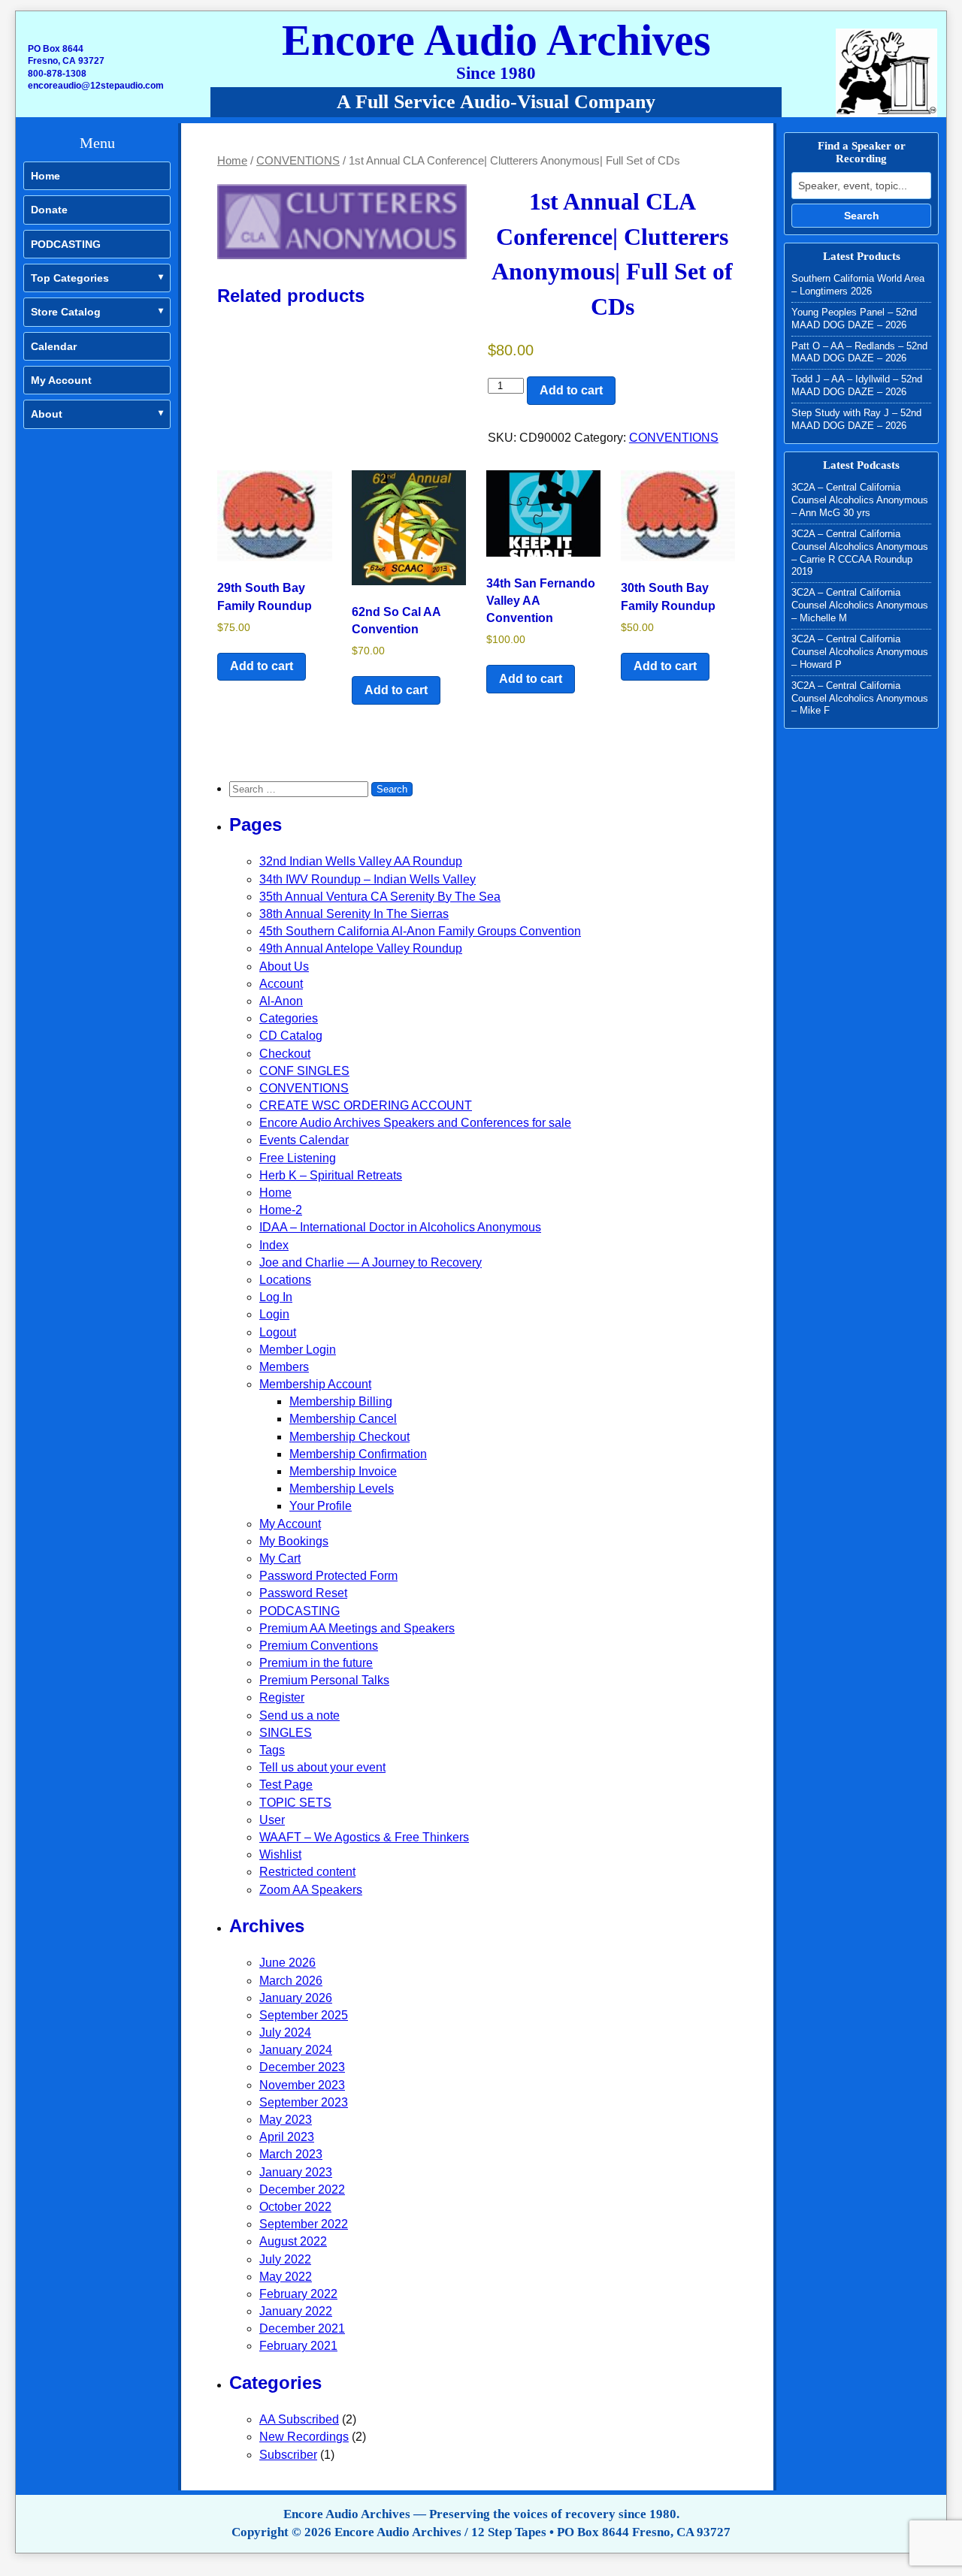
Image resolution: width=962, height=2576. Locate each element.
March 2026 (291, 1981)
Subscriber (288, 2455)
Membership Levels (342, 1489)
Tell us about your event (322, 1767)
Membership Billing (341, 1401)
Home (45, 176)
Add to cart (571, 390)
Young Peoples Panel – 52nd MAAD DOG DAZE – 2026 (854, 319)
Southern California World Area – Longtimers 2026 (858, 285)
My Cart (280, 1558)
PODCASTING (66, 244)
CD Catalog (291, 1036)
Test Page (286, 1785)
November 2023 (302, 2085)
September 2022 (304, 2224)
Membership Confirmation (358, 1454)
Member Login (298, 1350)
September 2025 (304, 2015)
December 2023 (302, 2067)
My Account (61, 380)
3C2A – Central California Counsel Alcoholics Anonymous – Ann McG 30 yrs (860, 500)
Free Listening (298, 1158)
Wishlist (280, 1854)
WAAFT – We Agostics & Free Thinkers (364, 1837)
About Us (284, 966)
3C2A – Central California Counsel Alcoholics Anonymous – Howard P (860, 652)
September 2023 (304, 2102)
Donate (49, 210)
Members (284, 1367)
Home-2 (281, 1210)
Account (281, 984)
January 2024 (296, 2050)
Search (862, 216)
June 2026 (287, 1963)
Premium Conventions (319, 1646)
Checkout (285, 1054)
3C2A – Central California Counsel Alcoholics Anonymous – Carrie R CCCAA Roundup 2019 (860, 553)
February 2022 (298, 2294)
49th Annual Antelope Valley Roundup (361, 948)
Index (274, 1245)
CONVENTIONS (298, 161)
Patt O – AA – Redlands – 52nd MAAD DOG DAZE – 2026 (859, 352)
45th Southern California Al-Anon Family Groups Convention (420, 931)
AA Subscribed (299, 2419)
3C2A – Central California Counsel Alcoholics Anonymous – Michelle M (860, 605)
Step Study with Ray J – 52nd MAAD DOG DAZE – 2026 (856, 419)
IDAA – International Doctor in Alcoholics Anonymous (400, 1227)
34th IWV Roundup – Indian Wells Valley (368, 879)
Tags (272, 1750)
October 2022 (295, 2207)
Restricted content (307, 1872)
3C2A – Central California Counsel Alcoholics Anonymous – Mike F (860, 698)
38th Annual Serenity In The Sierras (354, 914)
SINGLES (286, 1733)
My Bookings (294, 1541)
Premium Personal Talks (324, 1680)
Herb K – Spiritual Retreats (331, 1175)
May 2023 (286, 2120)
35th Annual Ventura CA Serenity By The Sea (380, 897)
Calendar (54, 346)
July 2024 (285, 2032)
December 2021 (302, 2328)
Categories (289, 1018)
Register (282, 1697)
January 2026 (296, 1998)
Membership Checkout (349, 1437)
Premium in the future (316, 1663)
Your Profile (321, 1506)
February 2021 (298, 2346)
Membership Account (315, 1384)
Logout (278, 1332)
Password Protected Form (328, 1576)
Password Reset (303, 1593)
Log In (276, 1297)
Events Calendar (304, 1140)
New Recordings (304, 2437)
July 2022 (285, 2259)
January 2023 (296, 2172)
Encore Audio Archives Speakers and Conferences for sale (415, 1123)
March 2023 (291, 2154)
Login (274, 1314)
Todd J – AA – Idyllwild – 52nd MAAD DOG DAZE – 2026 (857, 385)
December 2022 (302, 2189)
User (272, 1820)
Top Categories (70, 278)
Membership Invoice (343, 1471)
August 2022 (293, 2241)
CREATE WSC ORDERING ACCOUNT (366, 1105)
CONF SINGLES (304, 1071)
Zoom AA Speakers (311, 1890)
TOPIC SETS (295, 1803)
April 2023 (287, 2137)
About (47, 414)
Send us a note (299, 1715)
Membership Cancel (343, 1419)
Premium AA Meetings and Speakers (357, 1628)
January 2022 (296, 2311)
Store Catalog (66, 312)
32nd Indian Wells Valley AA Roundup (361, 861)
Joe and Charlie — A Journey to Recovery (371, 1262)
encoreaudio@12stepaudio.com (96, 86)
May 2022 (286, 2277)
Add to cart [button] (262, 666)
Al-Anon (281, 1001)
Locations (285, 1280)
